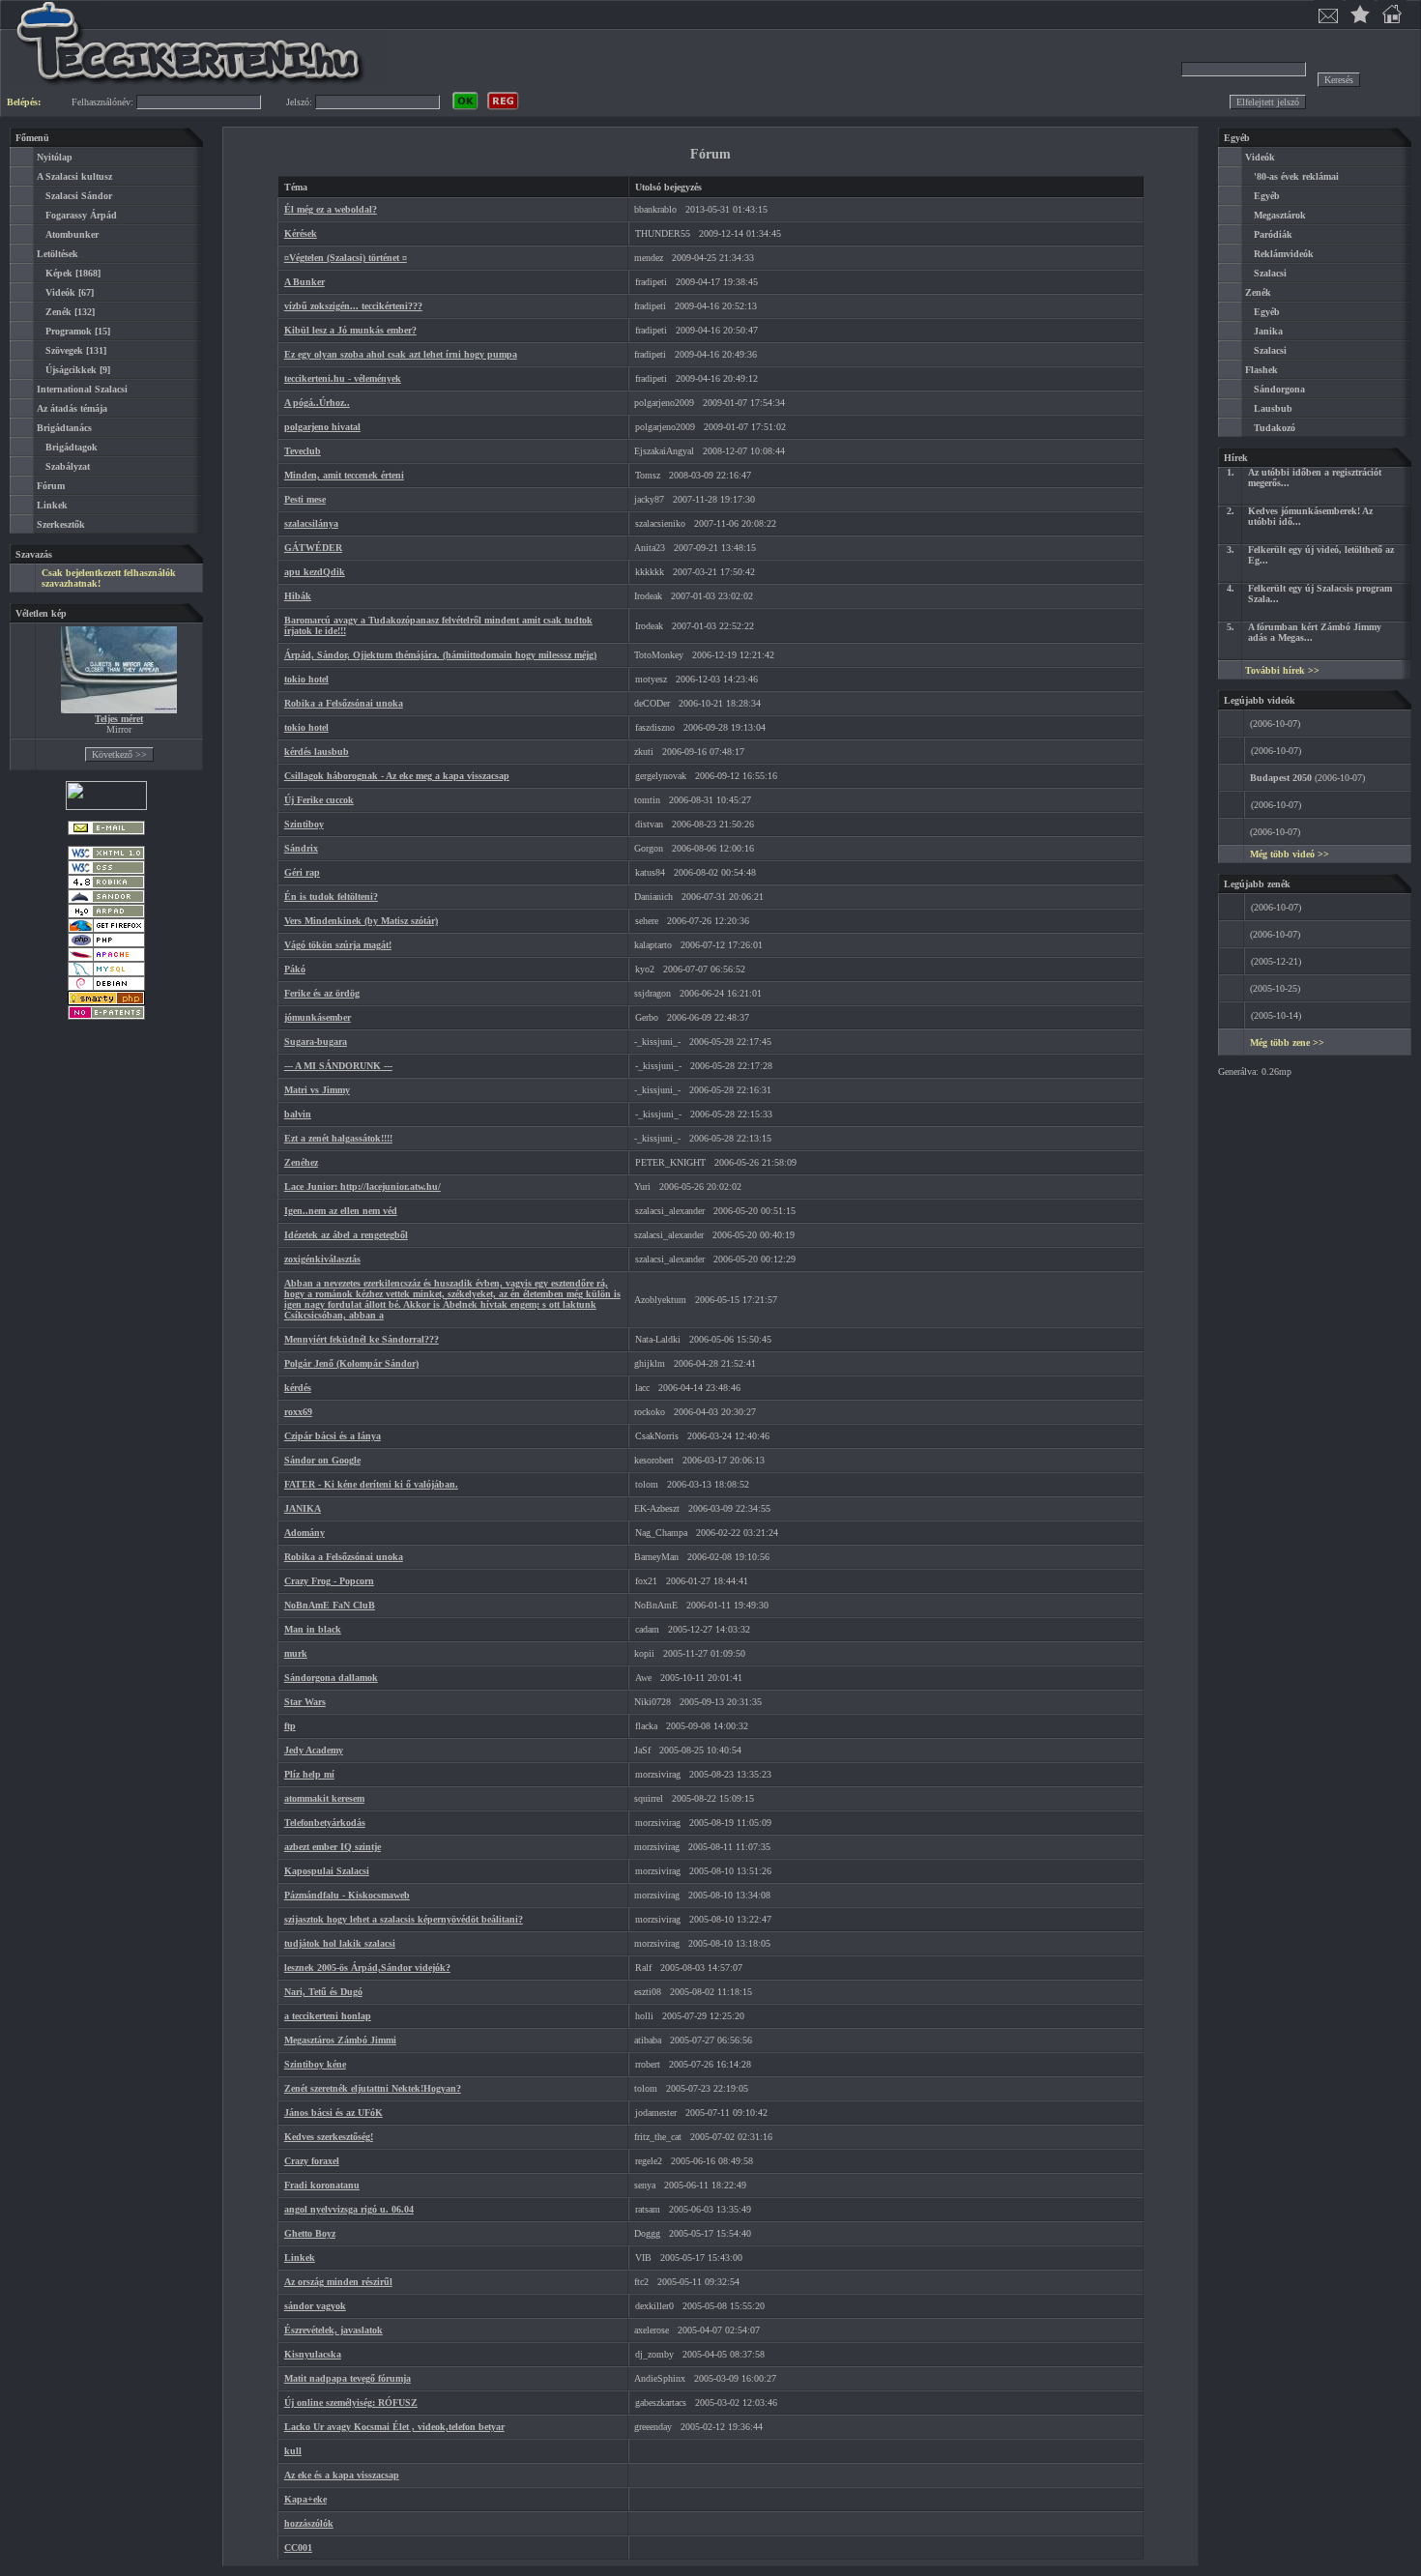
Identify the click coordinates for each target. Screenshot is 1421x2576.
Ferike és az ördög (322, 993)
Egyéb (1267, 196)
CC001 (298, 2547)
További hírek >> (1282, 670)
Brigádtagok (72, 447)
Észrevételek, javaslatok (333, 2330)
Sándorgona (1279, 389)
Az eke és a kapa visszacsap (342, 2475)
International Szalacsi (82, 389)
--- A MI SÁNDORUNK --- (338, 1066)
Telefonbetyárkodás (325, 1823)
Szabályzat (68, 466)
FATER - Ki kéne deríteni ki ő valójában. (371, 1484)
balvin (298, 1114)
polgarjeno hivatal (322, 427)
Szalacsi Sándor (79, 196)
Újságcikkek (71, 370)
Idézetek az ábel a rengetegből (346, 1235)
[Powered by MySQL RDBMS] (106, 973)
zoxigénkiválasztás (322, 1259)
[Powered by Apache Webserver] (106, 958)
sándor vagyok (315, 2306)
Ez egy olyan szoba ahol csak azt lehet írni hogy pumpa (401, 354)
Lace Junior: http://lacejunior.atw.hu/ (362, 1187)
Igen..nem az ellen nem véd (341, 1211)
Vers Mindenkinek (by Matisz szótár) (361, 921)
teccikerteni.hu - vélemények (343, 378)
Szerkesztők (61, 524)
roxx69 (298, 1412)
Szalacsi (1270, 273)
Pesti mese (305, 499)
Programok (69, 331)
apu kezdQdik (315, 572)
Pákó (295, 969)
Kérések (301, 233)
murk (296, 1653)
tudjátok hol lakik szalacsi (340, 1943)
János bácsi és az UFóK (333, 2113)
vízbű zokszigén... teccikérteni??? (353, 306)
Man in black (313, 1629)
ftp (290, 1726)
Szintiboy (304, 824)
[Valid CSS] (106, 871)
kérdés (298, 1388)
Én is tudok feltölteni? (331, 897)
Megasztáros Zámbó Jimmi (340, 2040)
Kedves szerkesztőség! (329, 2137)
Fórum (51, 486)
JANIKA (303, 1508)
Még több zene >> (1287, 1042)
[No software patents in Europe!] (106, 1016)
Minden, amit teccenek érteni (344, 475)
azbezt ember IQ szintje (333, 1847)
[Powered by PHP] (106, 944)
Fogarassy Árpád (81, 215)
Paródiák (1273, 234)
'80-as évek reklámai (1296, 176)
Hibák (298, 596)
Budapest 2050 (1281, 778)
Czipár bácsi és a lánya (333, 1436)
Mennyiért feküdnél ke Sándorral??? (362, 1339)
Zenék (58, 312)
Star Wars (305, 1702)
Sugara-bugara (316, 1042)
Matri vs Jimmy (317, 1090)
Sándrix (301, 848)
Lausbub (1273, 408)
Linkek (52, 505)
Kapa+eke (305, 2499)
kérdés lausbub (317, 752)
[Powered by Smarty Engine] (106, 1002)
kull (293, 2451)
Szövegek (64, 350)
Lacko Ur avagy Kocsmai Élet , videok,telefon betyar (394, 2427)
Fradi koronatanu (322, 2185)
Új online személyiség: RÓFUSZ (351, 2402)
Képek (59, 273)
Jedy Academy (314, 1750)
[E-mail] (106, 832)
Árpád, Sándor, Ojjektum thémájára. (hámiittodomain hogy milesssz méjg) (440, 655)
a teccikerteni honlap (328, 2016)
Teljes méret (119, 719)
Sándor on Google (322, 1460)
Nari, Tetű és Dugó (323, 1992)
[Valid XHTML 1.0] (106, 857)
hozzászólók (309, 2523)
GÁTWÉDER (313, 548)
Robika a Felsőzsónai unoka (344, 703)
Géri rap (302, 872)
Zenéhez (301, 1162)
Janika (1268, 331)
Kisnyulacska (313, 2354)
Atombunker (72, 234)
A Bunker (304, 282)
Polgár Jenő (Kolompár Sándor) (351, 1363)
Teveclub (303, 451)
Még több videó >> (1290, 854)
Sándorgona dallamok (331, 1678)
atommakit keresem (324, 1798)
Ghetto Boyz (310, 2233)
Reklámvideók (1284, 254)
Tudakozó (1275, 428)
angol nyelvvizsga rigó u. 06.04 (349, 2209)
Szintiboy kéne (315, 2064)
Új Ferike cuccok (319, 800)
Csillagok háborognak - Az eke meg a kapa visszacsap (397, 776)
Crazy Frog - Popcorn (329, 1581)
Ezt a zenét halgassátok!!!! (338, 1138)
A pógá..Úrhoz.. (317, 403)
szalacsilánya (311, 523)
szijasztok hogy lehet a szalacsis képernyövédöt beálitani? (404, 1919)
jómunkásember (318, 1017)
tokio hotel (306, 679)
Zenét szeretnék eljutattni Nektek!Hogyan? (373, 2088)
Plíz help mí (309, 1774)
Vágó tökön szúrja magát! (338, 945)
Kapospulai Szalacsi (327, 1871)
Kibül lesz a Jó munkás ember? (350, 330)
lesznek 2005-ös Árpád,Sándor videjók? (367, 1968)
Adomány (304, 1533)
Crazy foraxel (312, 2161)
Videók (60, 292)
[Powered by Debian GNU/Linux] (106, 987)
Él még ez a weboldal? (331, 209)
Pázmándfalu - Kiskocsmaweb (347, 1895)
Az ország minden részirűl (338, 2282)
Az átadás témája (72, 408)
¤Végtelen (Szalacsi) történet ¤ (346, 258)
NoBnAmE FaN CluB (330, 1605)
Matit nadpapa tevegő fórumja (348, 2378)
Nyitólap (55, 157)
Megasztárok (1280, 215)
